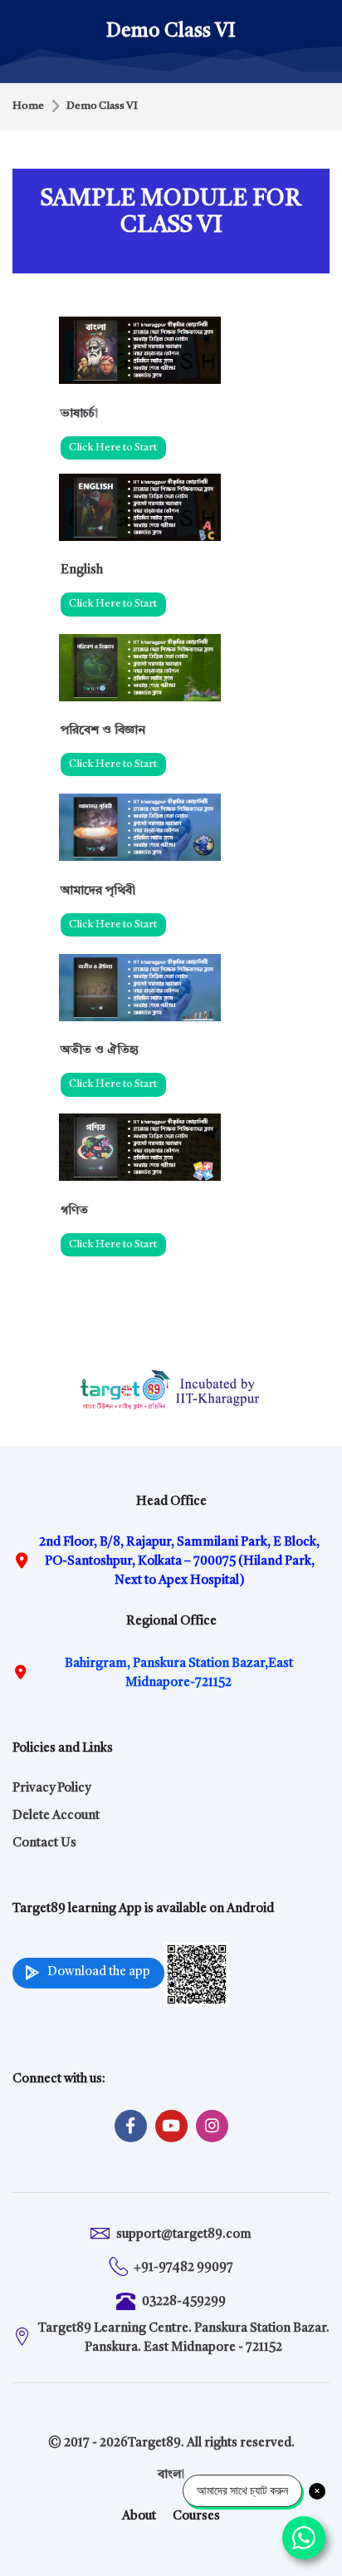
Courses (196, 2517)
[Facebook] (131, 2126)
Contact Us (44, 1844)
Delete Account (56, 1816)
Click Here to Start (113, 447)
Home (28, 106)
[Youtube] (171, 2126)
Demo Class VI (102, 106)
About (139, 2517)
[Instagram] (212, 2126)
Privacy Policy (51, 1789)
